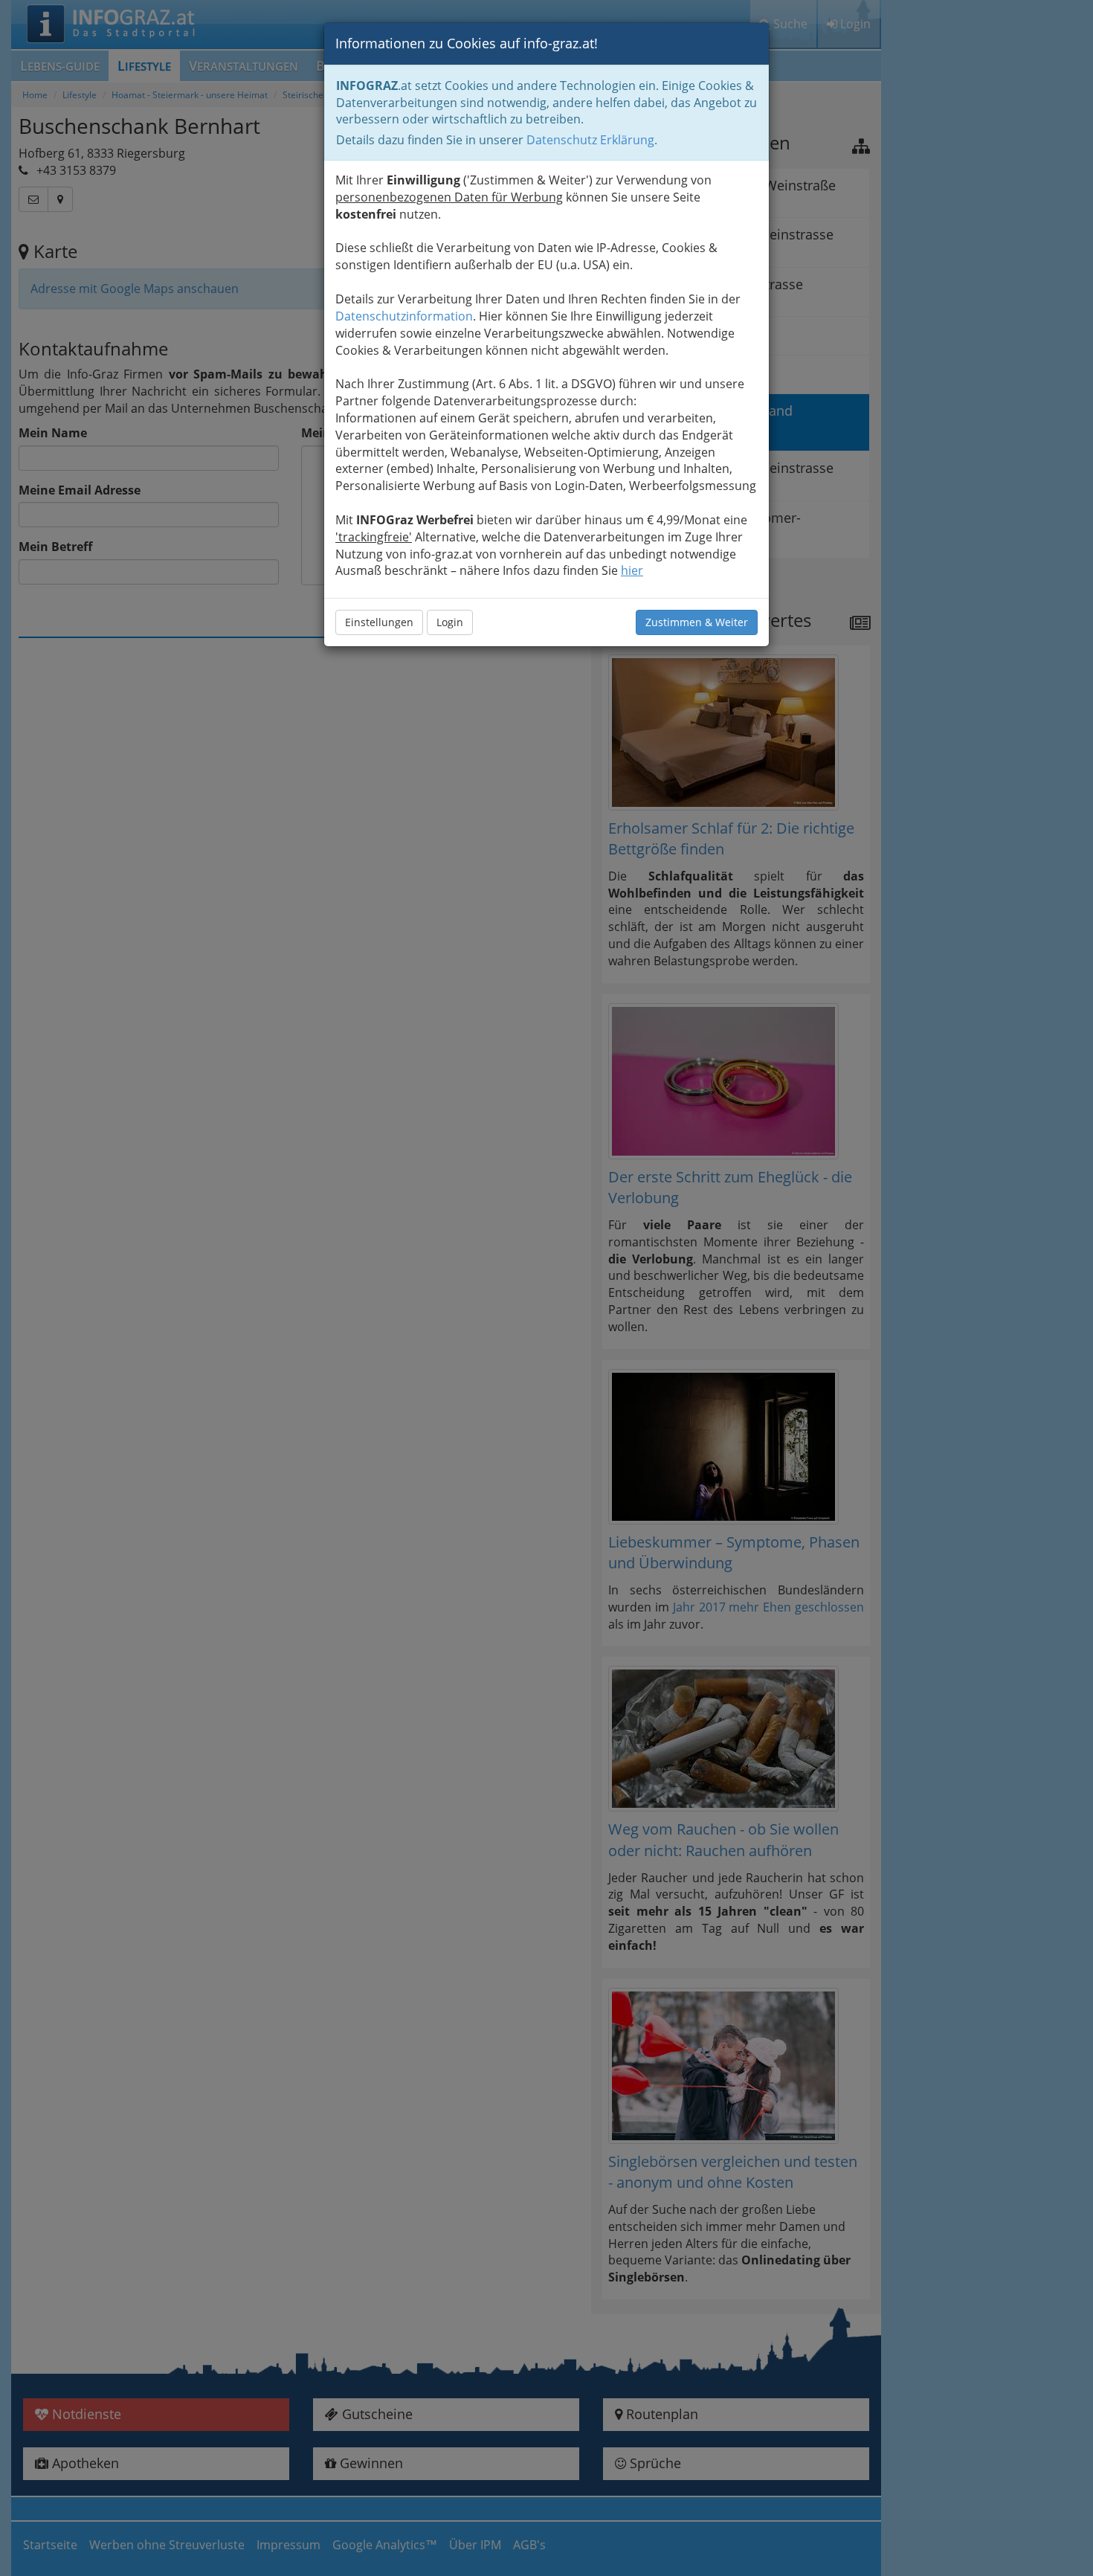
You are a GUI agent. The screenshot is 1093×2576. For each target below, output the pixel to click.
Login (450, 622)
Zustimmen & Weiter (697, 622)
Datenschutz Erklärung (590, 140)
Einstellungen (379, 622)
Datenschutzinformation (404, 316)
